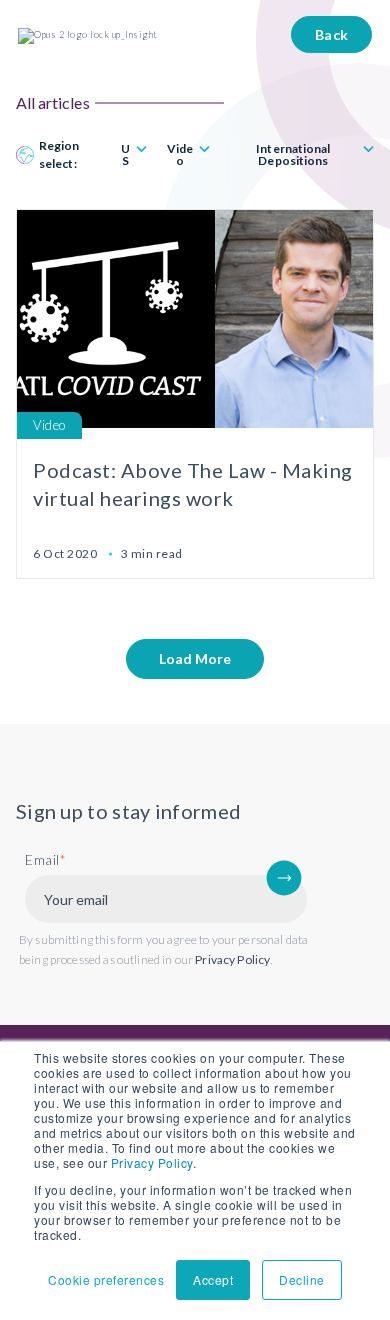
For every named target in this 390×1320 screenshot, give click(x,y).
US (125, 155)
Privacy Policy (152, 1162)
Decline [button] (302, 1279)
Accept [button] (213, 1279)
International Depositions (293, 155)
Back (332, 34)
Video (180, 155)
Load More (195, 658)
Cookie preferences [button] (106, 1279)
